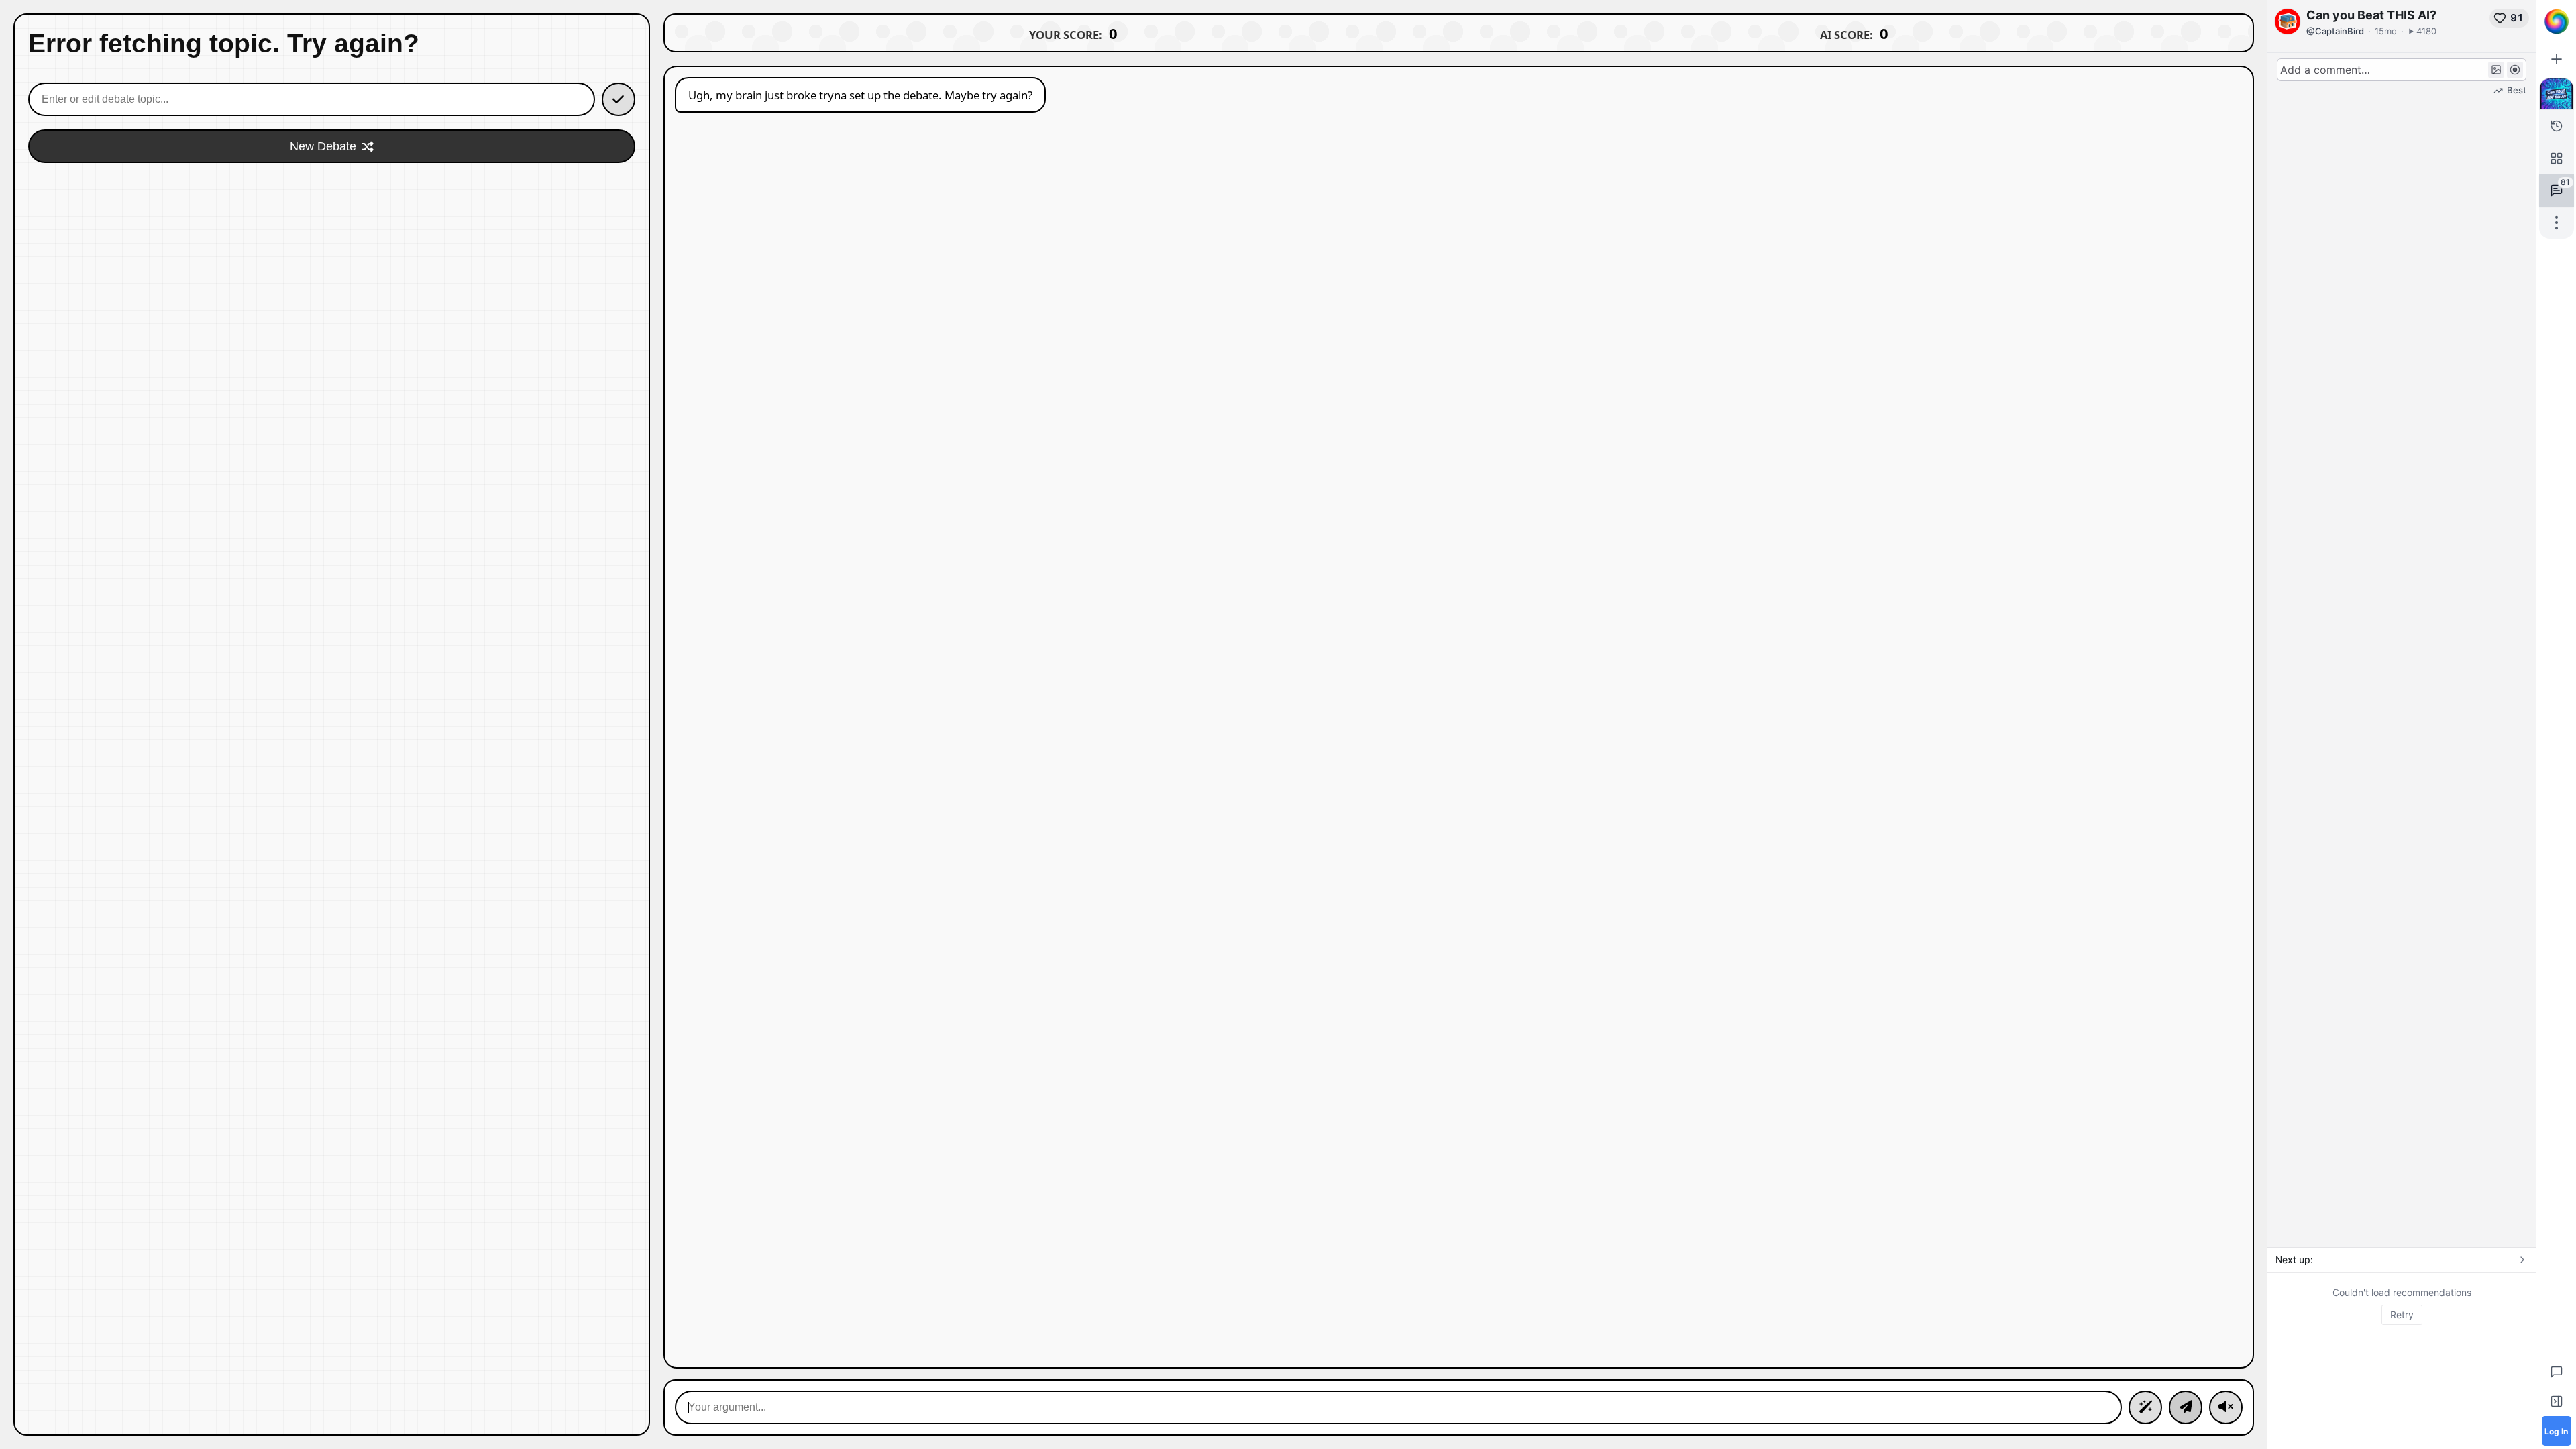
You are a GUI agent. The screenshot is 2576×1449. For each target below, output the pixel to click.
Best (2517, 90)
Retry (2402, 1314)
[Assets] (2557, 158)
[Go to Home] (2557, 21)
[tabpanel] (2402, 1305)
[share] (2557, 223)
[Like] (2500, 18)
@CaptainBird (2335, 31)
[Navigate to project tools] (2557, 94)
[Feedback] (2557, 1372)
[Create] (2557, 59)
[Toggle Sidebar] (2557, 1401)
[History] (2557, 126)
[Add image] (2496, 70)
